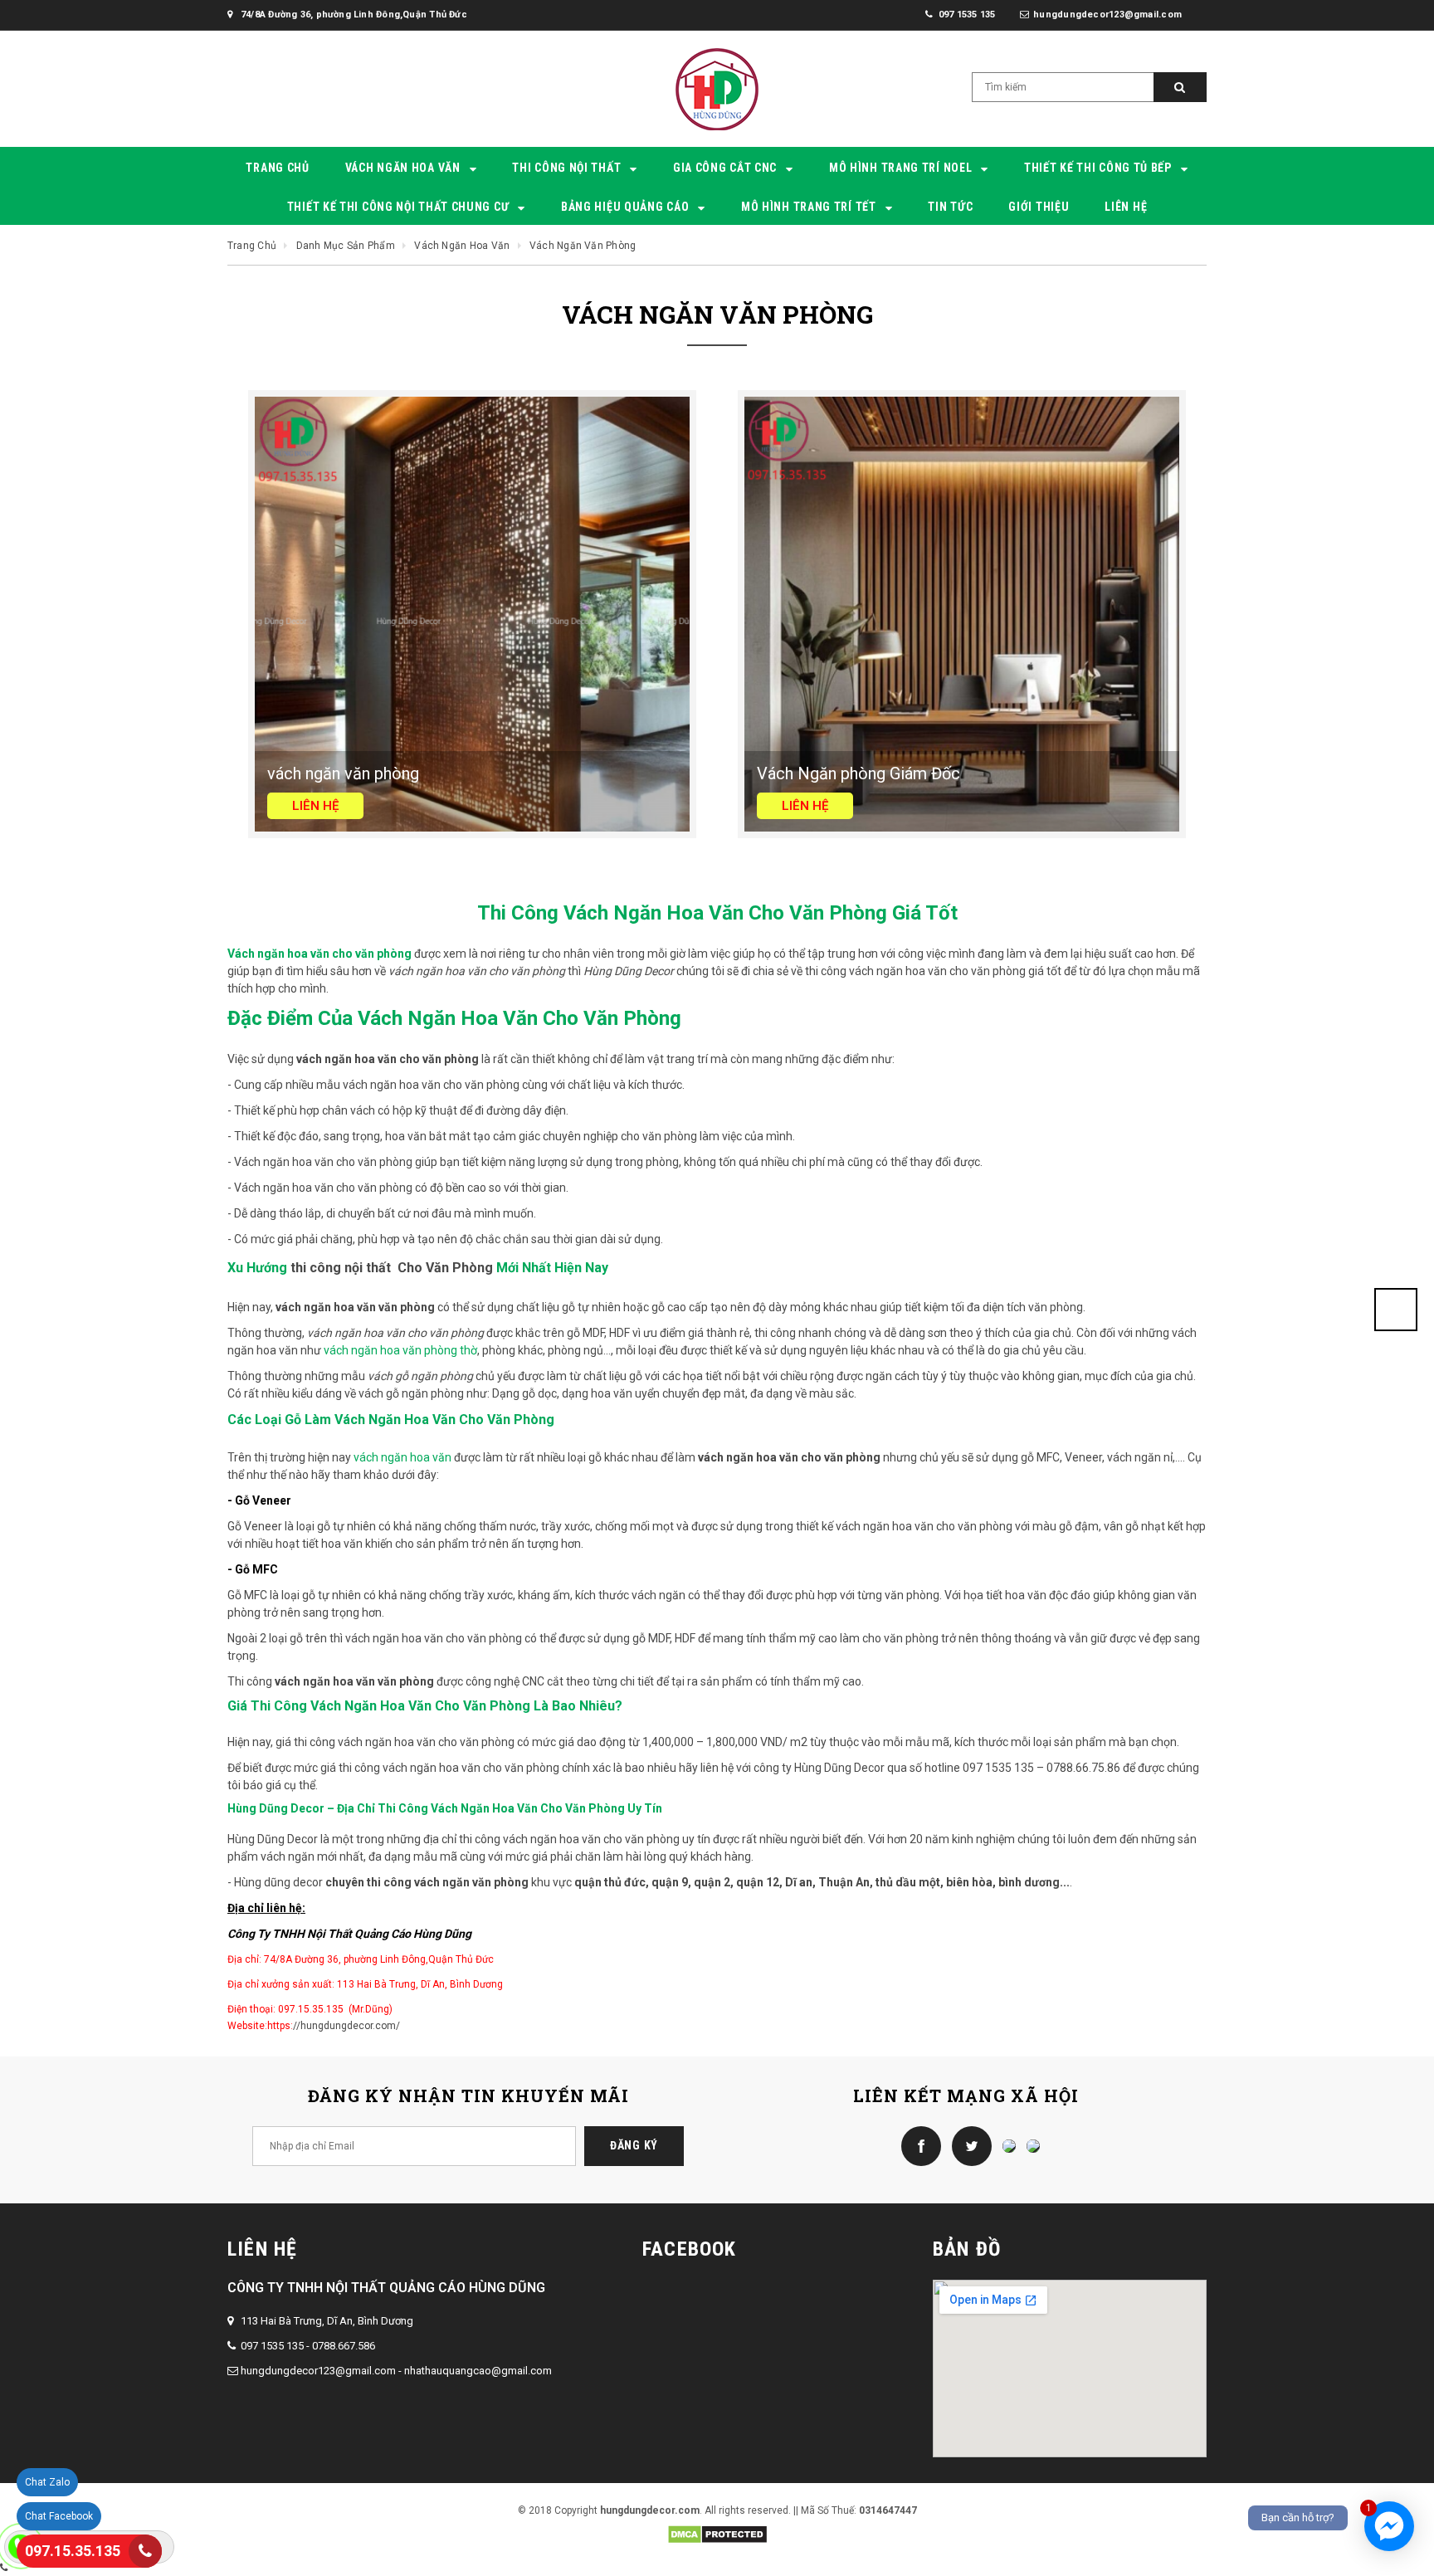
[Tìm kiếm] (1180, 87)
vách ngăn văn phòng (343, 773)
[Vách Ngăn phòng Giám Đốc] (962, 613)
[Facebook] (917, 2145)
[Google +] (1029, 2145)
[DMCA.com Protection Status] (717, 2534)
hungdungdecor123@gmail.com (318, 2371)
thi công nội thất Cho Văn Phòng (392, 1268)
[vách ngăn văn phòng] (472, 613)
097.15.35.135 (73, 2551)
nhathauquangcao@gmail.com (478, 2371)
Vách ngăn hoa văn (462, 246)
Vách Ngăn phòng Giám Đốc (858, 773)
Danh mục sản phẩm (346, 246)
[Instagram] (1005, 2145)
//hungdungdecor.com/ (346, 2026)
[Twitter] (968, 2145)
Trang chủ (252, 246)
